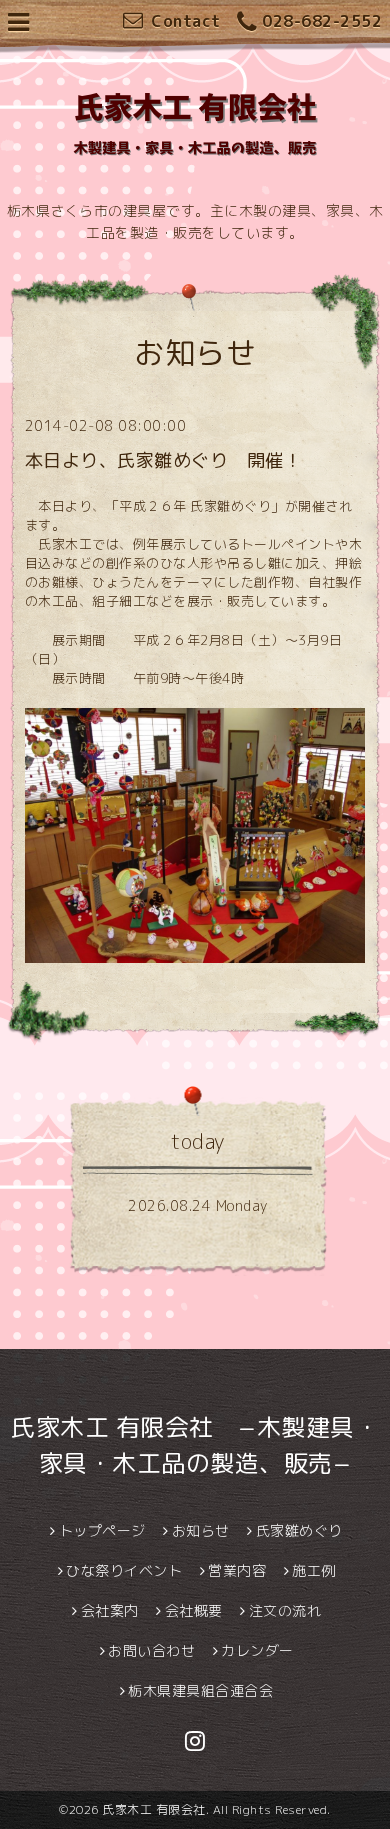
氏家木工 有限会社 (154, 1809)
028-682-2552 (322, 21)
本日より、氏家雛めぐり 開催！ (164, 460)
